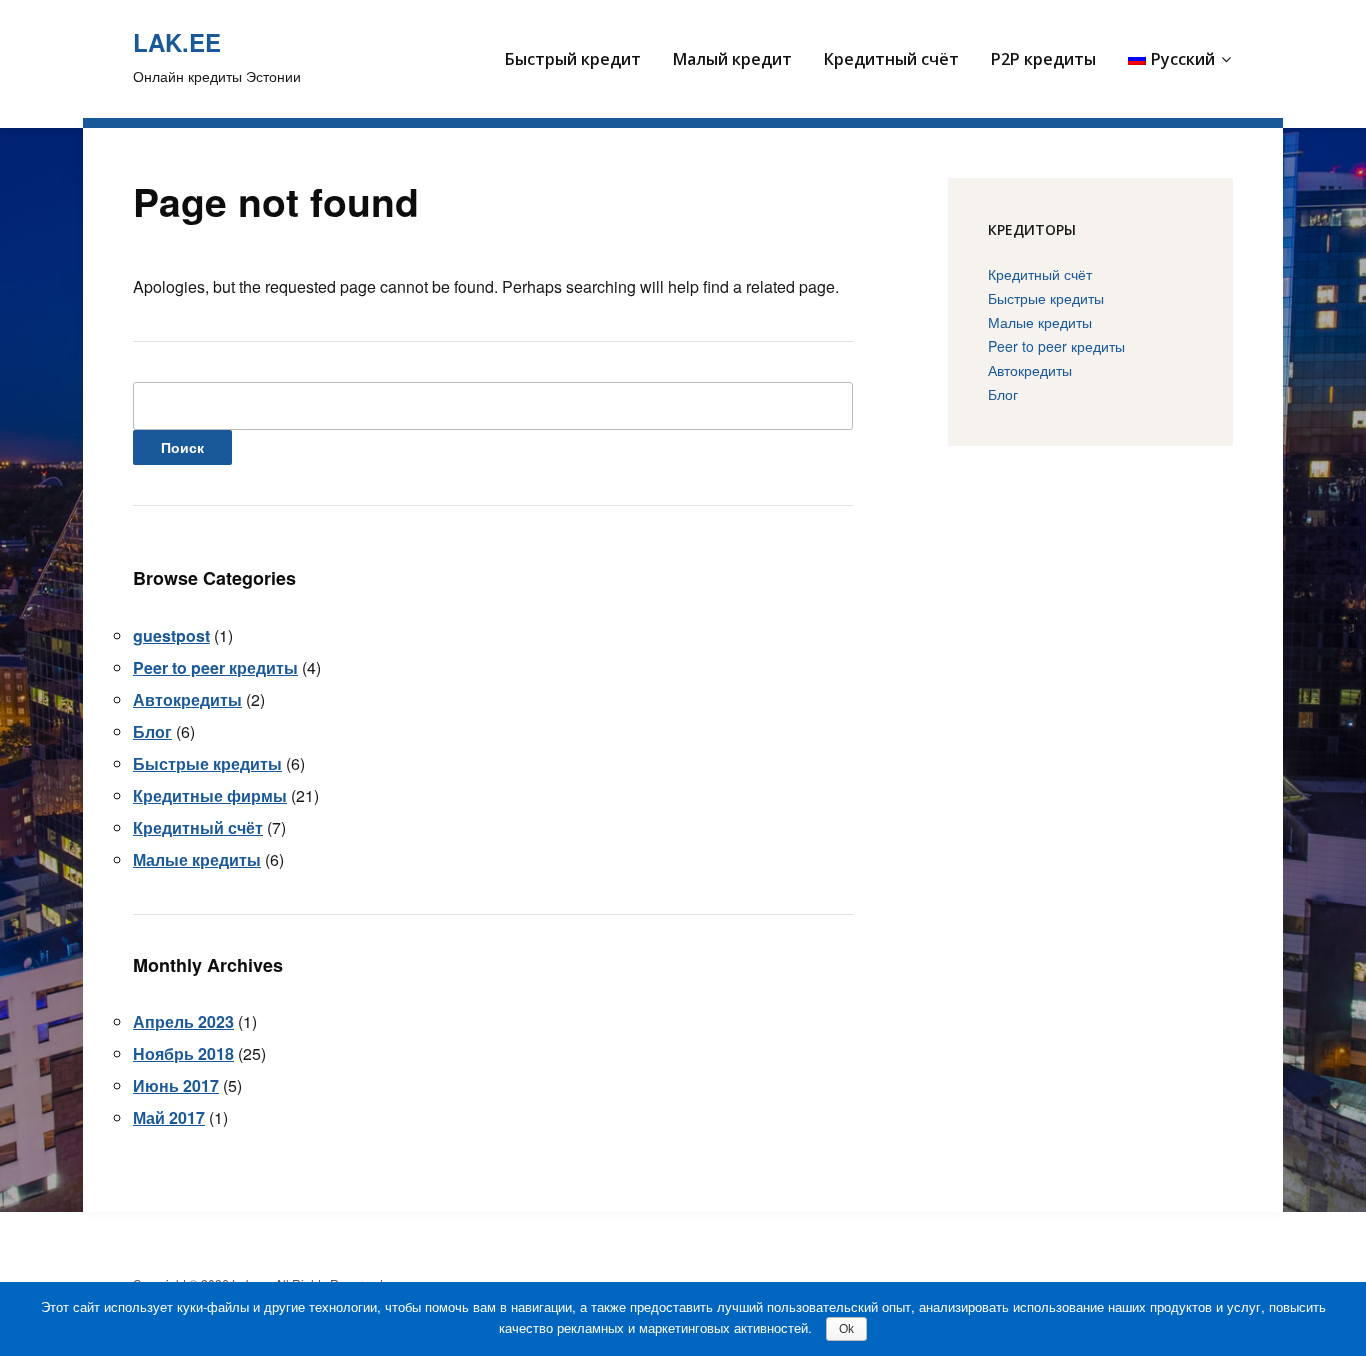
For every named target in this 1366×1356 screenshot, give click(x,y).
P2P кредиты (1043, 59)
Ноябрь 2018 (183, 1053)
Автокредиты (187, 699)
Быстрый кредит (573, 59)
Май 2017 (169, 1117)
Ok (846, 1329)
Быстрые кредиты (207, 763)
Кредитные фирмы (210, 795)
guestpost (171, 635)
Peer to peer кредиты (215, 667)
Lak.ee (177, 42)
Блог (152, 731)
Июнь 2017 (176, 1085)
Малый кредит (732, 59)
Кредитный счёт (891, 59)
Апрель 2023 (183, 1021)
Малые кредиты (197, 859)
